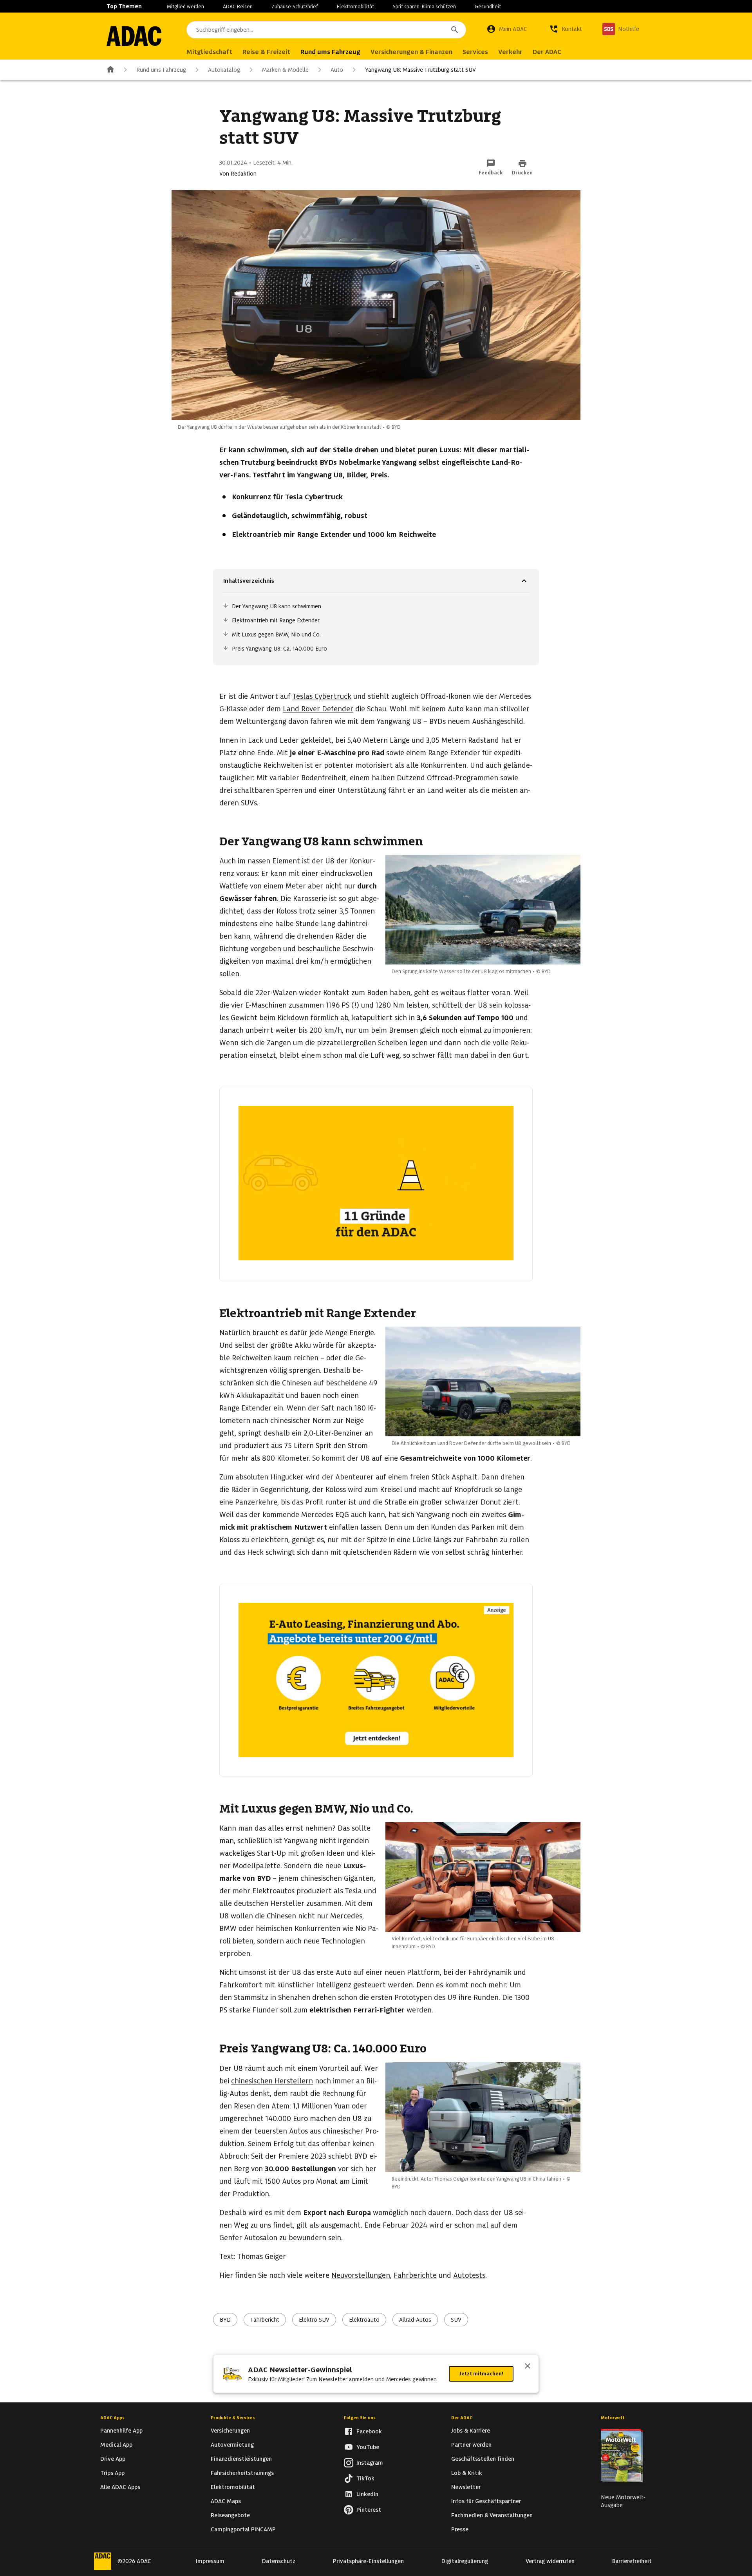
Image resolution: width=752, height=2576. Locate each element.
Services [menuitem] (475, 52)
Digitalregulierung (465, 2561)
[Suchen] (455, 30)
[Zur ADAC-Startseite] (134, 36)
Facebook (369, 2431)
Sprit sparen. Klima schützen (424, 6)
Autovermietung (232, 2445)
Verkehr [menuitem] (510, 52)
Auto (337, 70)
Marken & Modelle (285, 70)
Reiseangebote (230, 2515)
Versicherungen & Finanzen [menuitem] (411, 52)
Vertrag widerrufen (550, 2561)
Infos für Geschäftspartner (486, 2501)
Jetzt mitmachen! (481, 2374)
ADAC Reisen (238, 6)
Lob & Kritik (467, 2473)
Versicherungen (230, 2431)
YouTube (368, 2447)
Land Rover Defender (318, 709)
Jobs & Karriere (471, 2431)
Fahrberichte (415, 2275)
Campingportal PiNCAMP (243, 2529)
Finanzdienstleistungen (241, 2459)
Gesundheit (488, 6)
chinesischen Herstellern (272, 2081)
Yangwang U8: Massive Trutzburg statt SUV (420, 70)
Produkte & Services (233, 2418)
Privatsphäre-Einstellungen (368, 2561)
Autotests (469, 2275)
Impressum (210, 2561)
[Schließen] (528, 2367)
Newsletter (466, 2487)
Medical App (116, 2445)
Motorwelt (613, 2418)
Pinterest (369, 2510)
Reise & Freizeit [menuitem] (266, 52)
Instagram (370, 2463)
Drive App (113, 2459)
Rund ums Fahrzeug (161, 70)
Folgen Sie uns (360, 2418)
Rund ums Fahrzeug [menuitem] (330, 52)
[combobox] (326, 30)
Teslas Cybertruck (322, 696)
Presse (460, 2529)
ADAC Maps (226, 2501)
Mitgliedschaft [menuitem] (209, 52)
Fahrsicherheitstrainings (242, 2473)
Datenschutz (279, 2561)
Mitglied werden (185, 6)
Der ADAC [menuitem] (547, 52)
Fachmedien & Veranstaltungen (492, 2515)
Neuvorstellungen (361, 2275)
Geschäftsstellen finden (483, 2459)
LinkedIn (367, 2494)
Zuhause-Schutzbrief (295, 6)
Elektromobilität (355, 6)
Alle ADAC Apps (120, 2487)
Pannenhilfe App (121, 2431)
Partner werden (471, 2445)
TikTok (365, 2478)
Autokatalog (224, 70)
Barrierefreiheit (632, 2561)
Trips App (112, 2473)
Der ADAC (462, 2418)
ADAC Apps (112, 2418)
